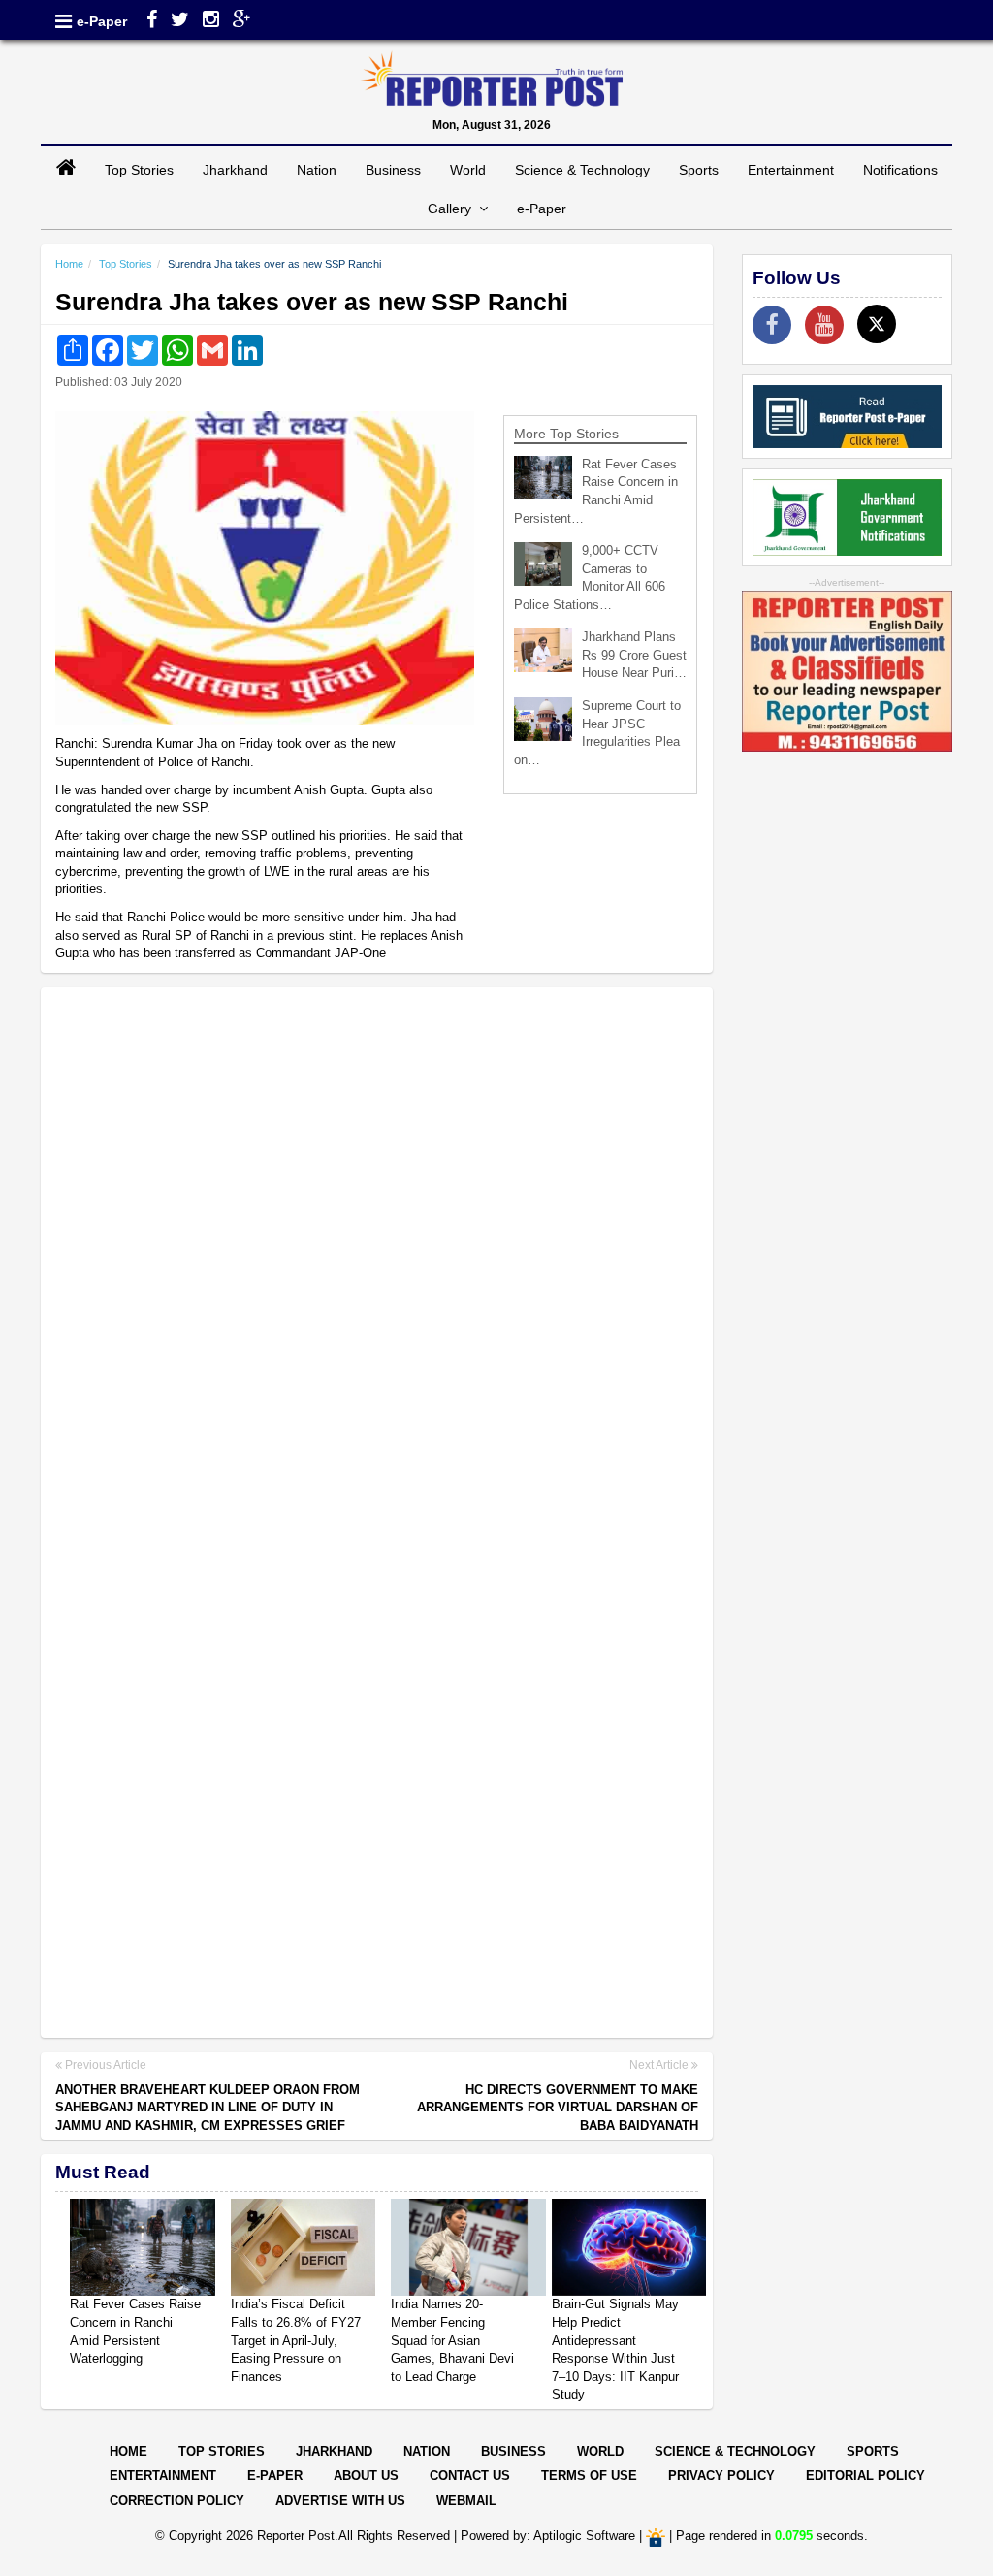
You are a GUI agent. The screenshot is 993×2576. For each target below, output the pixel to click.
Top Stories (139, 170)
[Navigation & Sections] (64, 21)
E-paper (275, 2476)
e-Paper (102, 21)
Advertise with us (340, 2501)
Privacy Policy (721, 2476)
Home (69, 264)
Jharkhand (235, 170)
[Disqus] (377, 1252)
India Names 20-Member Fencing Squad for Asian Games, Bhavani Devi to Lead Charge (452, 2340)
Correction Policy (177, 2501)
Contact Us (470, 2476)
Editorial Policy (865, 2476)
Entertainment (791, 170)
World (468, 170)
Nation (317, 170)
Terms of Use (589, 2476)
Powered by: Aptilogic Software (548, 2536)
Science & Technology (582, 170)
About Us (366, 2476)
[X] (877, 324)
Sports (699, 170)
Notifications (900, 170)
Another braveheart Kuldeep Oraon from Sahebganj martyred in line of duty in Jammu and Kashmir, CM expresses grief (208, 2108)
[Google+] (242, 21)
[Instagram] (211, 21)
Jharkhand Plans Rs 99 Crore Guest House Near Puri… (634, 655)
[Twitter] (180, 21)
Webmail (466, 2501)
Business (393, 170)
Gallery (453, 209)
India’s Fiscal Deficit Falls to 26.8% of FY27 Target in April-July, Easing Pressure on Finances (296, 2340)
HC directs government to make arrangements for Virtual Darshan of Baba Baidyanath (558, 2108)
